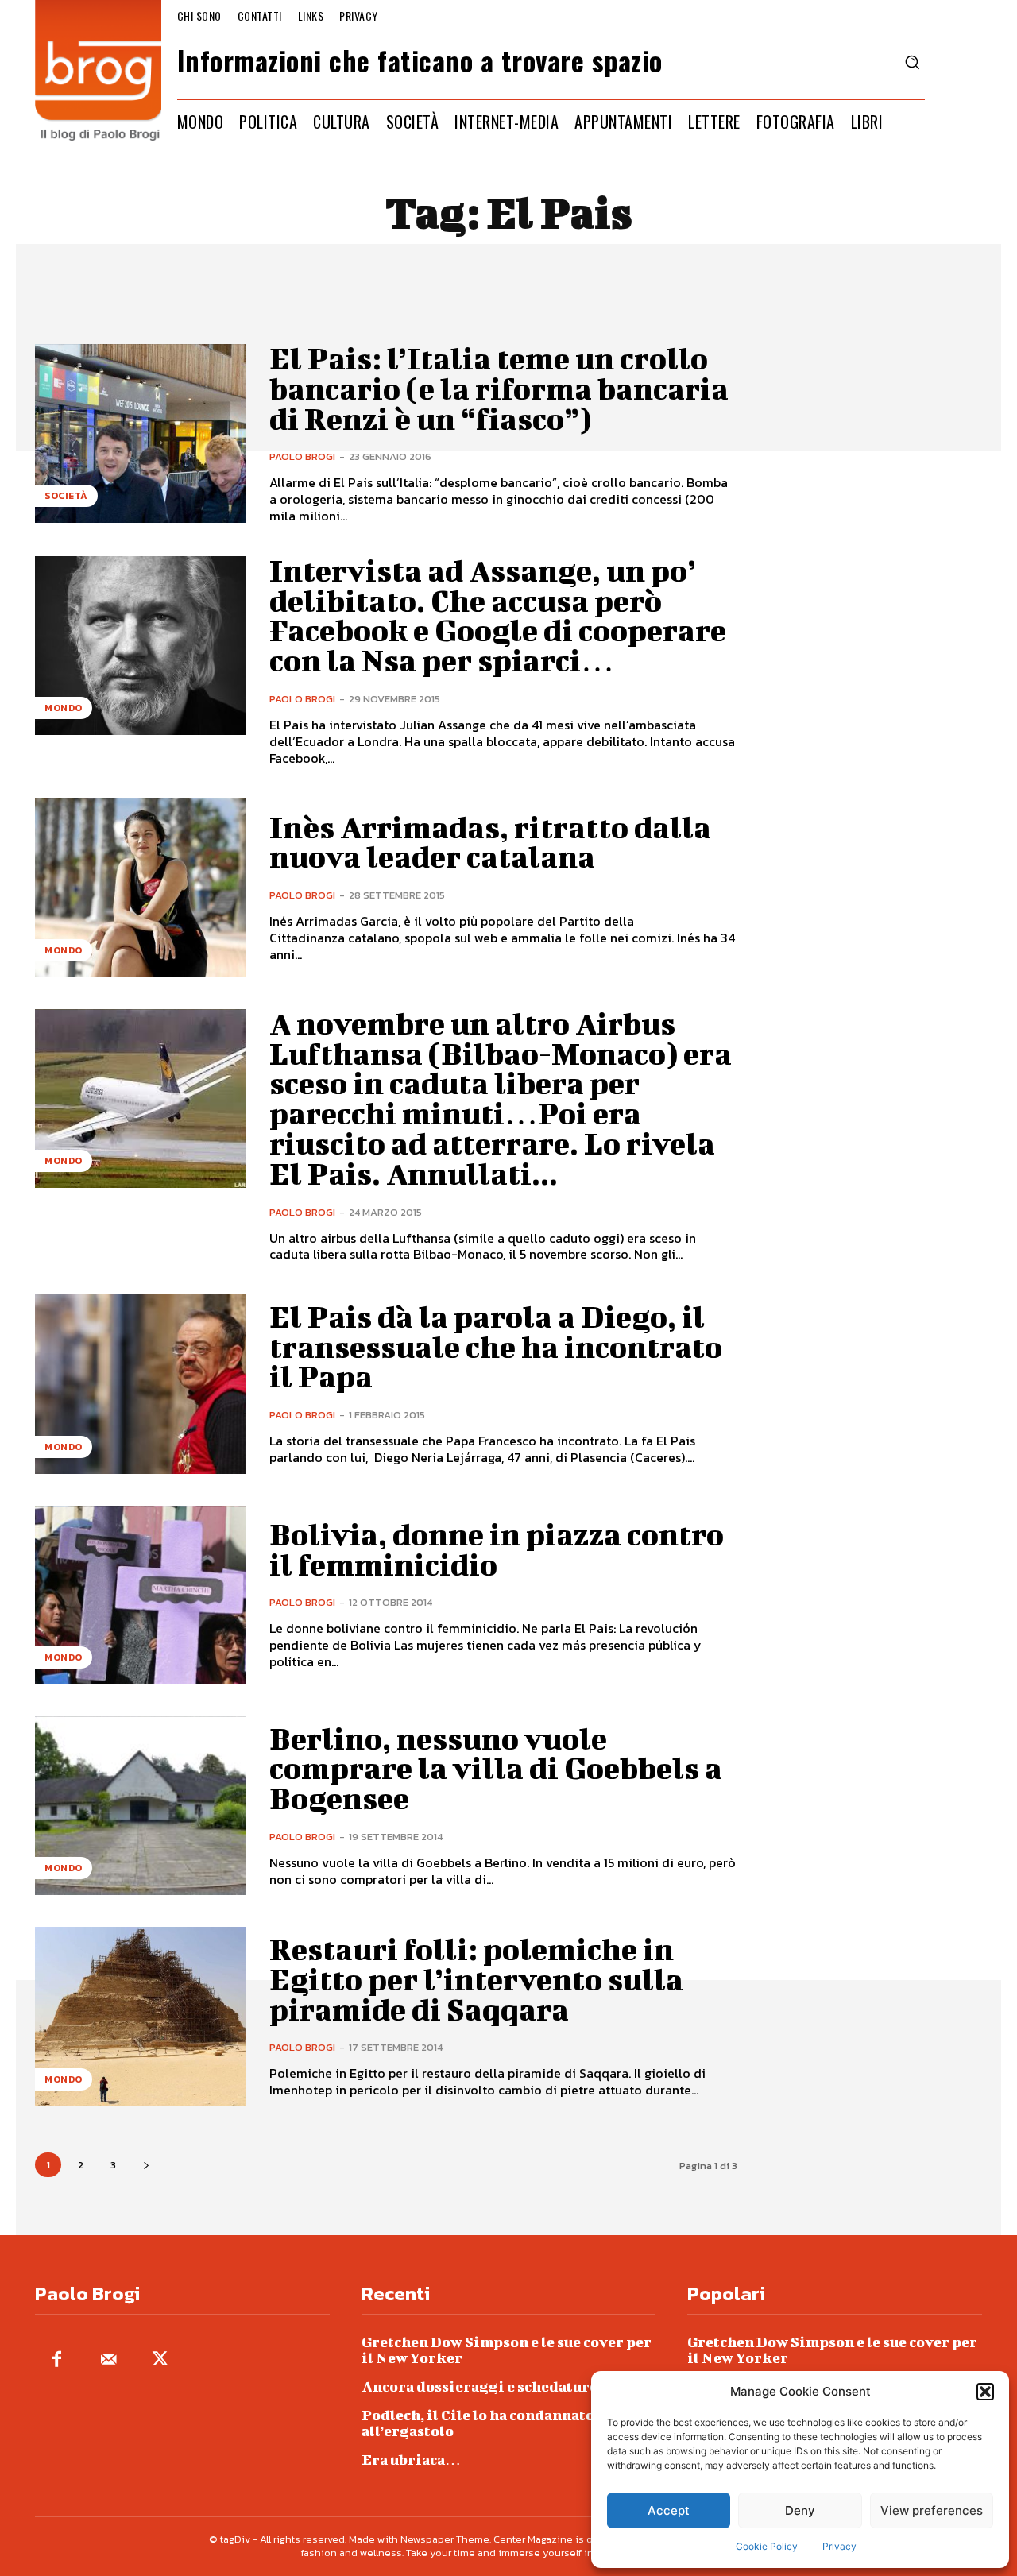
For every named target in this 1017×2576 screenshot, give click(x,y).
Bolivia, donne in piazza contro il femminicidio (497, 1549)
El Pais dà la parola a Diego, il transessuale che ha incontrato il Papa (496, 1347)
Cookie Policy (767, 2546)
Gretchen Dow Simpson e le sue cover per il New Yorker (507, 2350)
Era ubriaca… (411, 2460)
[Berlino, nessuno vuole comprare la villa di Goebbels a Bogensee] (140, 1806)
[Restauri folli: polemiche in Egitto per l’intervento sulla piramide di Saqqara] (140, 2016)
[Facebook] (57, 2360)
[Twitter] (160, 2360)
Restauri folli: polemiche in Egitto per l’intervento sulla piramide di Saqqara (476, 1979)
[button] (985, 2392)
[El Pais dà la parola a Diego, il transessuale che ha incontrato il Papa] (140, 1384)
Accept (669, 2510)
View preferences (932, 2510)
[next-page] (146, 2165)
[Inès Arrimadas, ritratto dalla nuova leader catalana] (140, 887)
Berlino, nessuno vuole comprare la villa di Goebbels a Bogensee (496, 1769)
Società (66, 496)
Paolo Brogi (302, 456)
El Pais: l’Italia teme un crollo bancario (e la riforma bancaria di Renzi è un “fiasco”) (499, 389)
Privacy (839, 2546)
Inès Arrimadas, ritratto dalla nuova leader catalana (490, 842)
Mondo (64, 708)
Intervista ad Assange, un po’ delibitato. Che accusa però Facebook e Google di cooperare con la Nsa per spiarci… (498, 615)
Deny (800, 2510)
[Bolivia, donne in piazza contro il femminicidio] (140, 1595)
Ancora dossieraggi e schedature (479, 2386)
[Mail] (108, 2360)
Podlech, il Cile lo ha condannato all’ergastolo (478, 2423)
